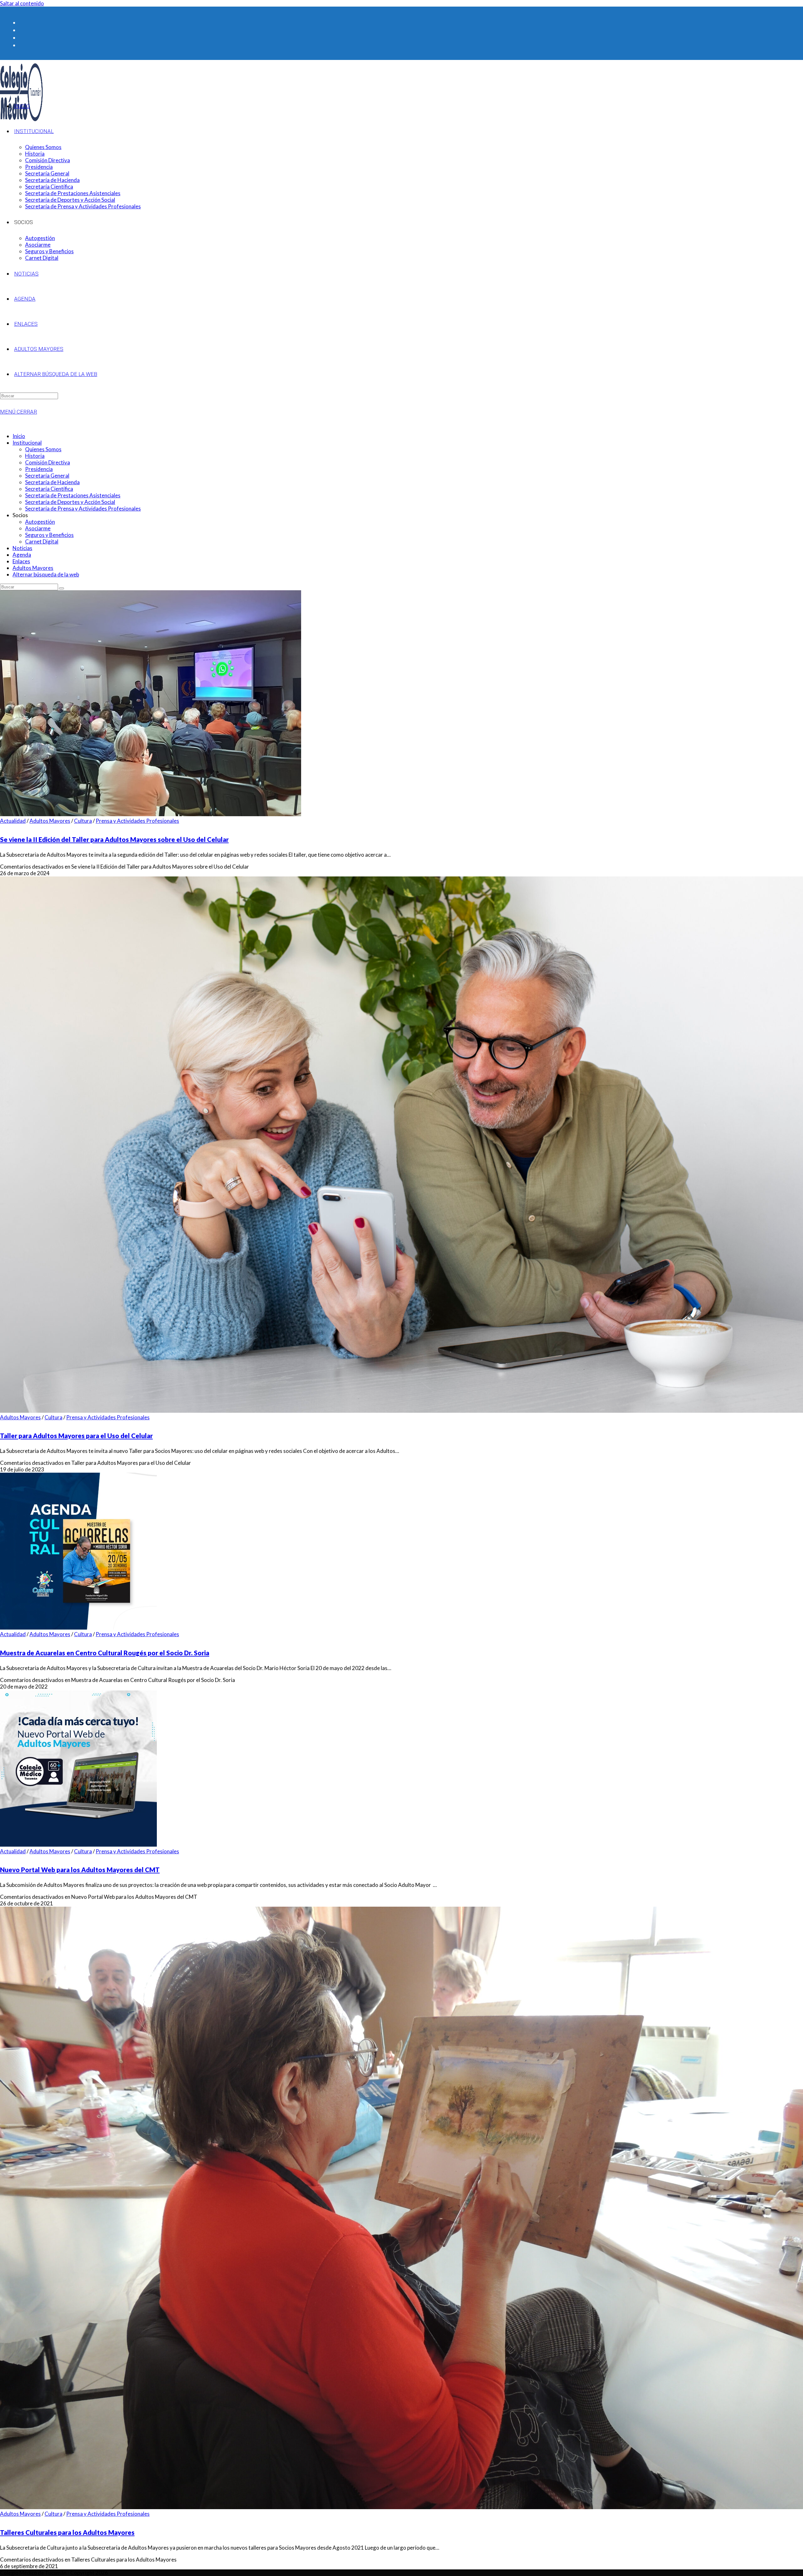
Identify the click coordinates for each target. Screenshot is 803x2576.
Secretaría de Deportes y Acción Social (70, 502)
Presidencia (39, 469)
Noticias (22, 548)
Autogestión (40, 522)
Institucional (27, 443)
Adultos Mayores (33, 568)
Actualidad (13, 821)
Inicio (19, 436)
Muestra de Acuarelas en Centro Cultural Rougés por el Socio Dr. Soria (105, 1653)
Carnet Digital (42, 541)
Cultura (83, 821)
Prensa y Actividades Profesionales (137, 821)
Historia (35, 456)
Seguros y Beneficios (49, 535)
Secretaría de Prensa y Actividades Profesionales (83, 509)
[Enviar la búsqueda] (61, 588)
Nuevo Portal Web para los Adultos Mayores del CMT (80, 1870)
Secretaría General (47, 476)
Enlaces (21, 561)
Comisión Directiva (48, 462)
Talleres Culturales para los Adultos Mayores (67, 2532)
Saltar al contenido (22, 3)
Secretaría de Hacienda (52, 482)
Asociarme (38, 528)
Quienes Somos (43, 449)
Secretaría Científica (49, 489)
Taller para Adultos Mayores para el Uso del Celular (76, 1436)
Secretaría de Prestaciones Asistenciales (73, 495)
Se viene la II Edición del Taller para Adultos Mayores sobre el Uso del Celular (114, 839)
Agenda (22, 555)
